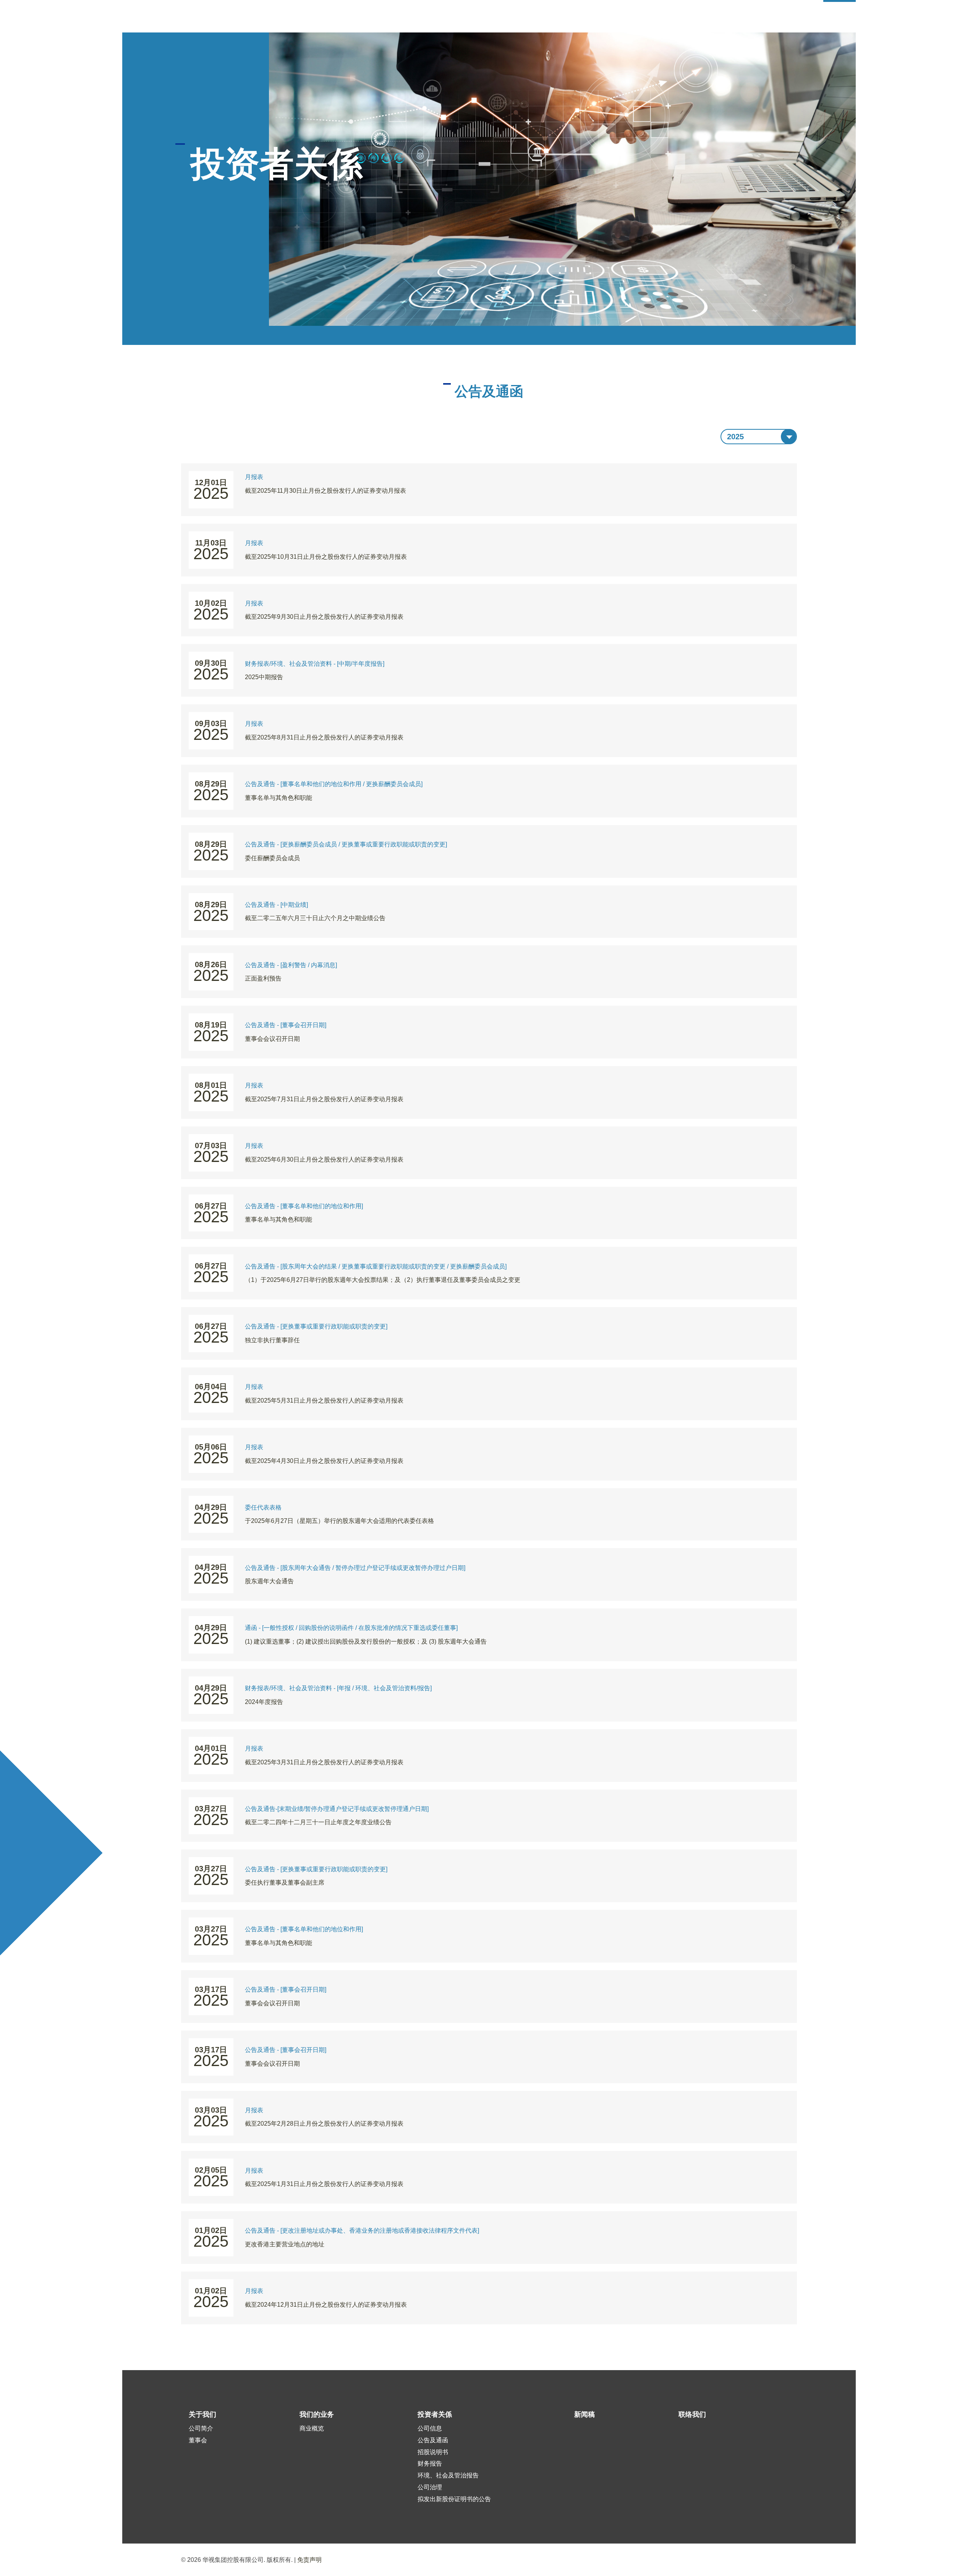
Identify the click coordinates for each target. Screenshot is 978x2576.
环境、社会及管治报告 (448, 2475)
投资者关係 (435, 2414)
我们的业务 (317, 2414)
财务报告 (430, 2464)
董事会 (198, 2440)
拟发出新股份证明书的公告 (454, 2499)
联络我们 (692, 2414)
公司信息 (430, 2428)
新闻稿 (585, 2414)
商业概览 (312, 2428)
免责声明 (309, 2560)
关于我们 (202, 2414)
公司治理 (430, 2487)
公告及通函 (433, 2440)
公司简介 (201, 2428)
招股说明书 (433, 2452)
